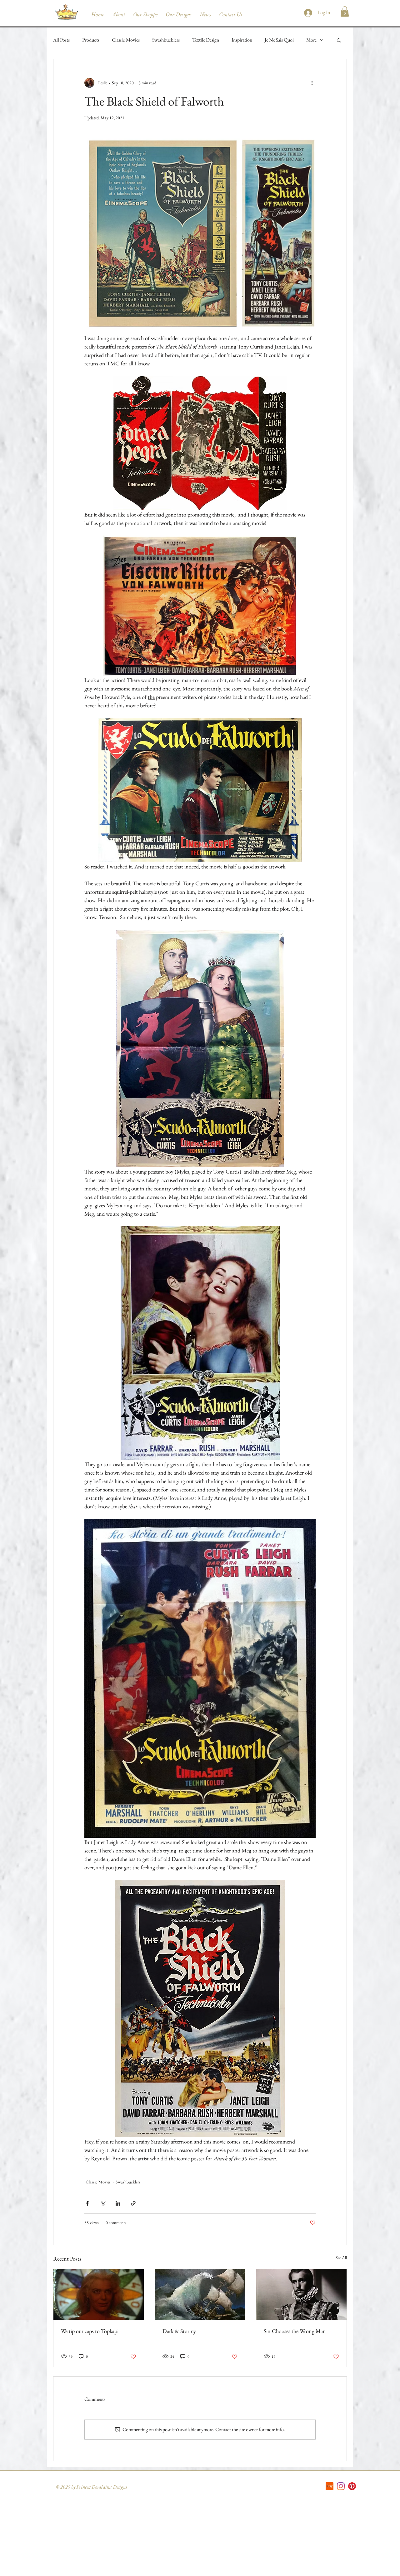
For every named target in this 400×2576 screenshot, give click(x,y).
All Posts (61, 40)
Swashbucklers (166, 40)
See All (341, 2257)
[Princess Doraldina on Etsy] (330, 2486)
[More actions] (312, 83)
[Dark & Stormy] (200, 2295)
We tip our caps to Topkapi (90, 2331)
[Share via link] (133, 2203)
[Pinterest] (352, 2486)
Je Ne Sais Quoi (279, 40)
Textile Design (206, 40)
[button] (345, 11)
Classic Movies (126, 40)
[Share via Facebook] (87, 2203)
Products (91, 40)
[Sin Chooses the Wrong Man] (301, 2295)
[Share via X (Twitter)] (103, 2203)
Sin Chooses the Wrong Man (295, 2331)
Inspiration (242, 40)
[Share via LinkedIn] (118, 2203)
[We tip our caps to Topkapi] (99, 2295)
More (311, 40)
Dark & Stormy (179, 2331)
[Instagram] (341, 2486)
